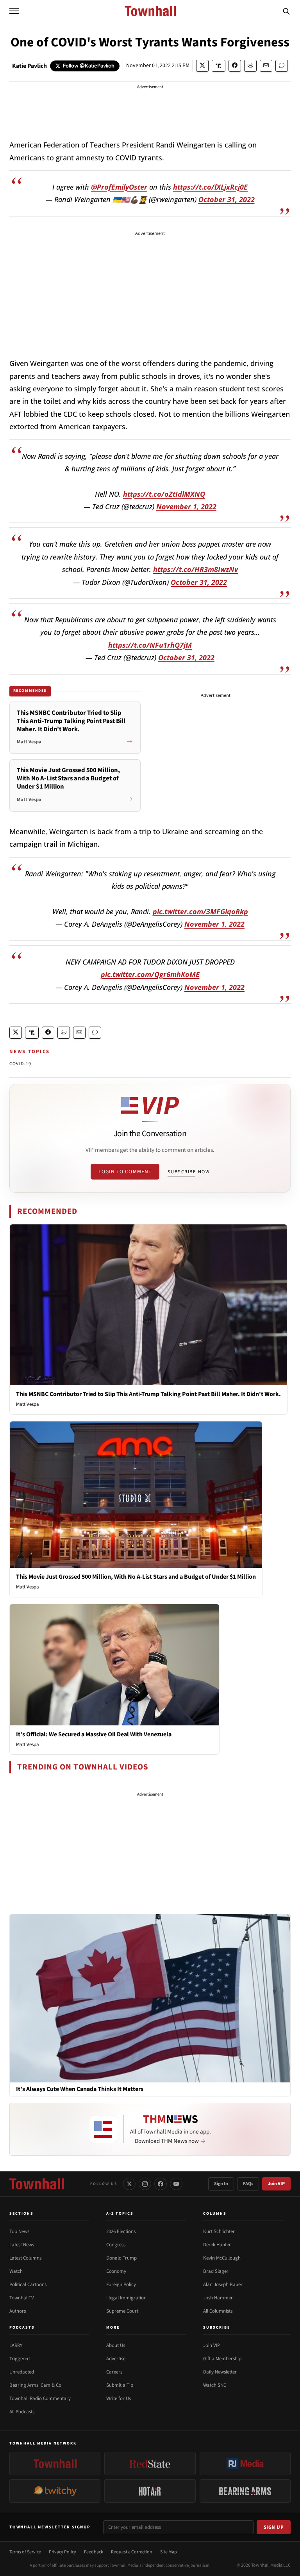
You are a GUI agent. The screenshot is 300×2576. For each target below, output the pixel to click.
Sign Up (274, 2527)
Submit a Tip (120, 2385)
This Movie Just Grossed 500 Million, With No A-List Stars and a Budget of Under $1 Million (136, 1577)
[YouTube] (176, 2184)
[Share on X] (202, 66)
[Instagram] (145, 2184)
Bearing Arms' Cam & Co (35, 2385)
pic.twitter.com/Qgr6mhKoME (150, 974)
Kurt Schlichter (219, 2231)
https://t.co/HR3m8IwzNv (196, 569)
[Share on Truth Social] (219, 66)
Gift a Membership (222, 2359)
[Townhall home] (37, 2184)
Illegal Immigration (126, 2298)
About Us (116, 2345)
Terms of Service (25, 2552)
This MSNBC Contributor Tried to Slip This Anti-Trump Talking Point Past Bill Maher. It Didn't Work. (148, 1394)
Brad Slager (216, 2271)
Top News (19, 2231)
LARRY (16, 2345)
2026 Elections (121, 2231)
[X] (129, 2184)
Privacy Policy (62, 2552)
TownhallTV (22, 2298)
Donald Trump (121, 2258)
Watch (16, 2271)
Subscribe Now (189, 1172)
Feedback (94, 2552)
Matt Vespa (28, 1404)
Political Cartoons (28, 2285)
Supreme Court (122, 2311)
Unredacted (22, 2372)
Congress (116, 2245)
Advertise (116, 2359)
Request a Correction (132, 2552)
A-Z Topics (120, 2214)
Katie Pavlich (29, 66)
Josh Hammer (218, 2298)
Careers (114, 2372)
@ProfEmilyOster (119, 187)
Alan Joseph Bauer (223, 2285)
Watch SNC (215, 2385)
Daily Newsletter (220, 2372)
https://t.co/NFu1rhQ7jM (150, 645)
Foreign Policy (121, 2285)
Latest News (22, 2245)
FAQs (248, 2184)
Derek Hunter (217, 2245)
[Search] (286, 11)
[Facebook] (161, 2184)
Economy (116, 2271)
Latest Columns (25, 2258)
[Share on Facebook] (235, 66)
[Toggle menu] (14, 11)
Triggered (20, 2359)
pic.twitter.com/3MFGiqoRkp (200, 911)
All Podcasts (22, 2412)
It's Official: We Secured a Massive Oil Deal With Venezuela (94, 1734)
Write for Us (119, 2398)
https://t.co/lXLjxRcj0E (210, 187)
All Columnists (218, 2311)
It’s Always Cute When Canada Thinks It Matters (80, 2089)
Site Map (169, 2552)
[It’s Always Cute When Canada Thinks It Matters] (150, 1998)
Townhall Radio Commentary (40, 2398)
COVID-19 (21, 1064)
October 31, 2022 (227, 199)
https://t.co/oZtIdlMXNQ (164, 494)
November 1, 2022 (186, 506)
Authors (18, 2311)
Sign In (221, 2184)
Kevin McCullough (222, 2258)
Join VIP (276, 2184)
